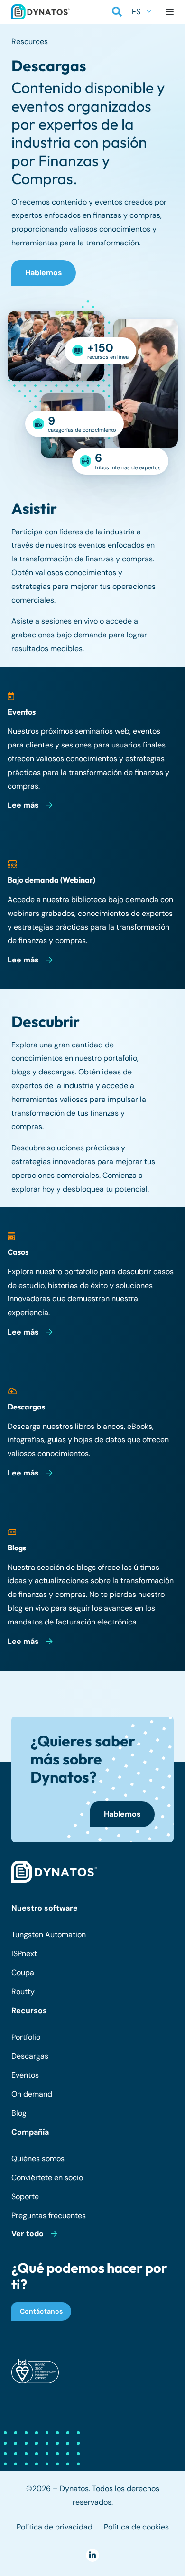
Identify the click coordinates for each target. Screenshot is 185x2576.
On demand (32, 2094)
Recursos (29, 2011)
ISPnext (24, 1954)
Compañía (30, 2132)
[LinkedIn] (92, 2555)
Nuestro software (45, 1908)
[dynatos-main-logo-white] (54, 1872)
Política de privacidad (55, 2527)
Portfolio (26, 2037)
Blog (19, 2113)
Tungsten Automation (49, 1935)
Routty (23, 1992)
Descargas (30, 2056)
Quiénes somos (38, 2159)
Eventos (25, 2075)
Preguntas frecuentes (49, 2216)
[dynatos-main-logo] (41, 12)
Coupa (23, 1973)
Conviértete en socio (47, 2178)
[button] (117, 12)
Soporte (25, 2197)
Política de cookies (136, 2527)
